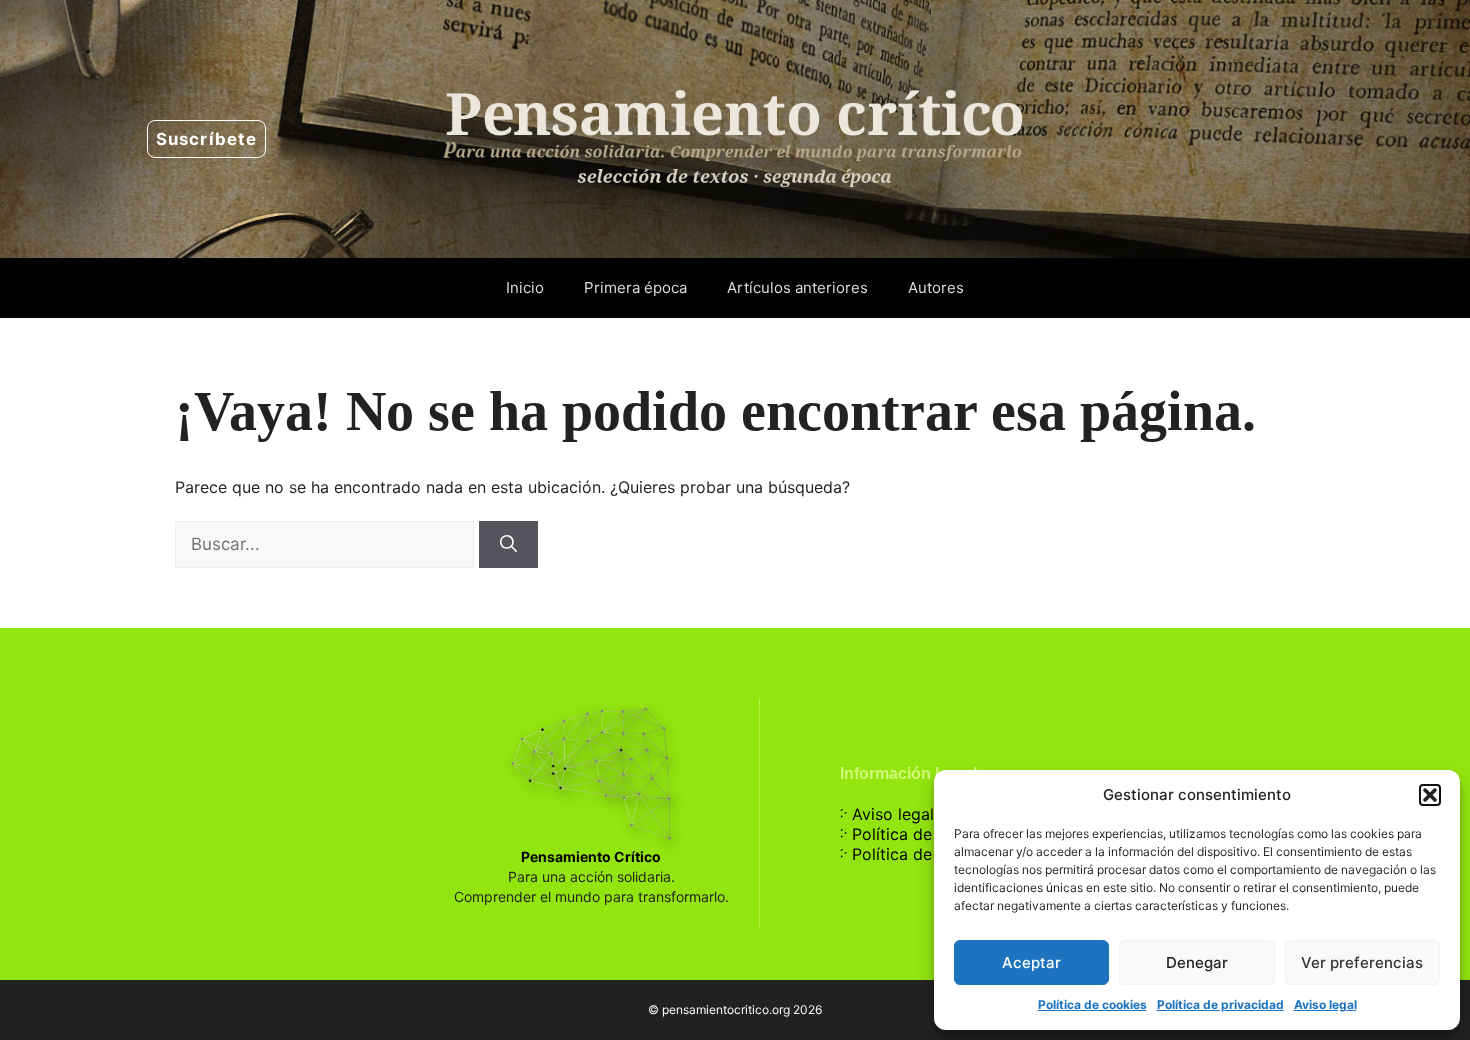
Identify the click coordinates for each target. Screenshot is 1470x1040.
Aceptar (1031, 962)
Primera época (635, 287)
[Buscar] (508, 545)
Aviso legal (1325, 1004)
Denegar (1197, 962)
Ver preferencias (1362, 962)
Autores (936, 287)
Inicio (525, 287)
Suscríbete (206, 139)
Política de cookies (1092, 1004)
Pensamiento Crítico (591, 856)
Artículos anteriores (797, 287)
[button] (1430, 795)
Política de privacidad (1220, 1004)
